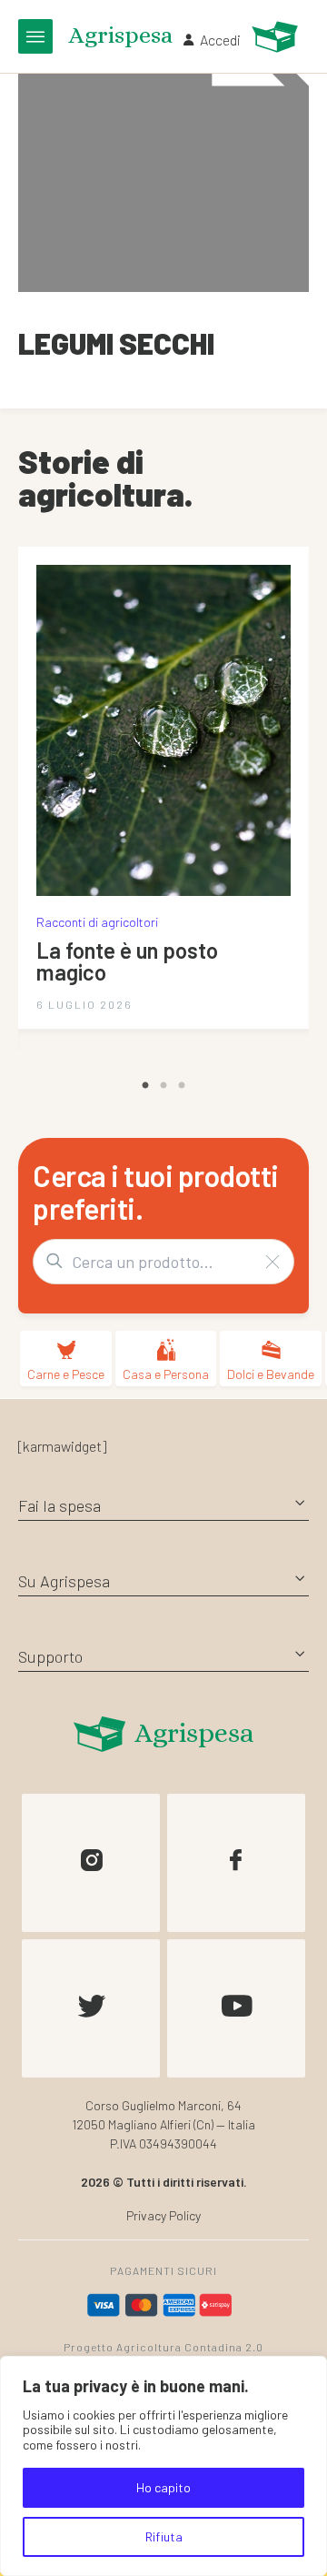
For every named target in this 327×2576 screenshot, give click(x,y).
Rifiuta (164, 2536)
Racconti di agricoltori (97, 922)
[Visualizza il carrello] (275, 37)
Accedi (220, 40)
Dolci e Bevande (271, 1374)
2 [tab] (163, 1086)
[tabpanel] (163, 788)
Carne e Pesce (66, 1374)
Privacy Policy (163, 2215)
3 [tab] (182, 1086)
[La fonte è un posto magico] (163, 730)
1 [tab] (145, 1086)
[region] (163, 2466)
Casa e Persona (166, 1374)
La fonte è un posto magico (127, 961)
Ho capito (163, 2487)
